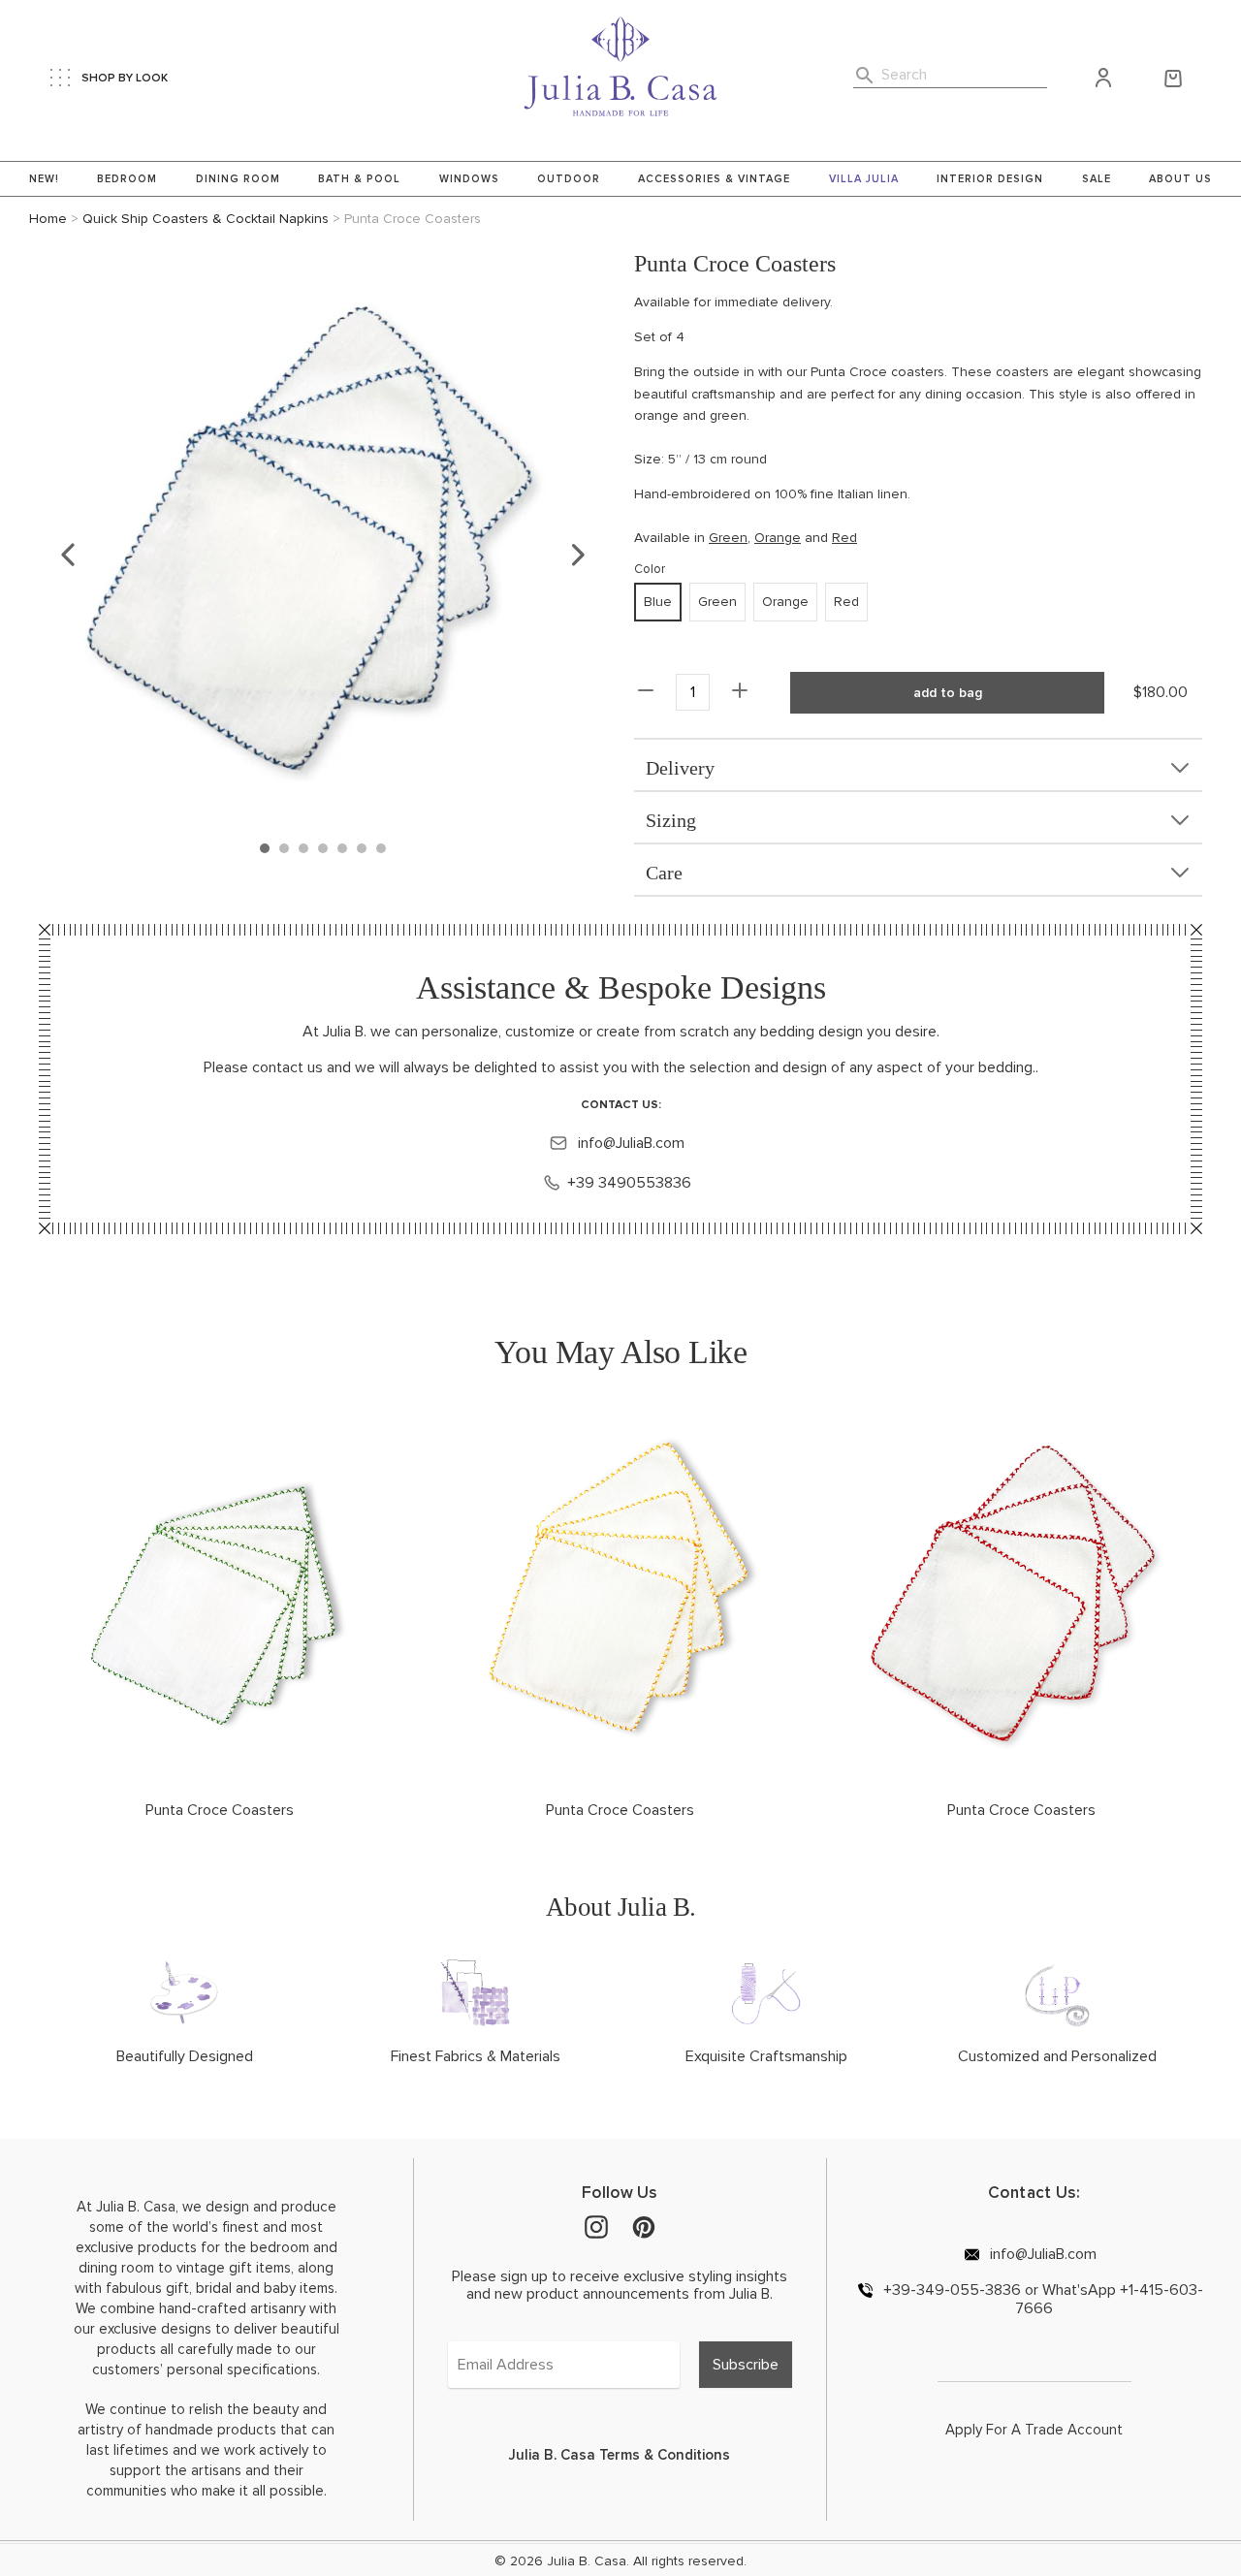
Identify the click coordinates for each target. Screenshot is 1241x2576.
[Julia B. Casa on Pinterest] (644, 2225)
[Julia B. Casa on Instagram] (596, 2225)
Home (48, 219)
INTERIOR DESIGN (990, 179)
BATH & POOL (359, 179)
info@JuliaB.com (629, 1143)
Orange (778, 538)
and (814, 538)
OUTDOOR (569, 179)
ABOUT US (1180, 179)
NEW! (44, 179)
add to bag (948, 693)
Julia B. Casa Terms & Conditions (620, 2455)
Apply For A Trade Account (1034, 2430)
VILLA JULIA (864, 179)
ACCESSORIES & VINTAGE (714, 179)
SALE (1097, 179)
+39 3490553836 (629, 1183)
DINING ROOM (238, 179)
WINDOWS (469, 179)
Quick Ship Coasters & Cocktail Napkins (206, 219)
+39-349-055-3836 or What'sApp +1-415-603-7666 (1041, 2299)
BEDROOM (127, 179)
